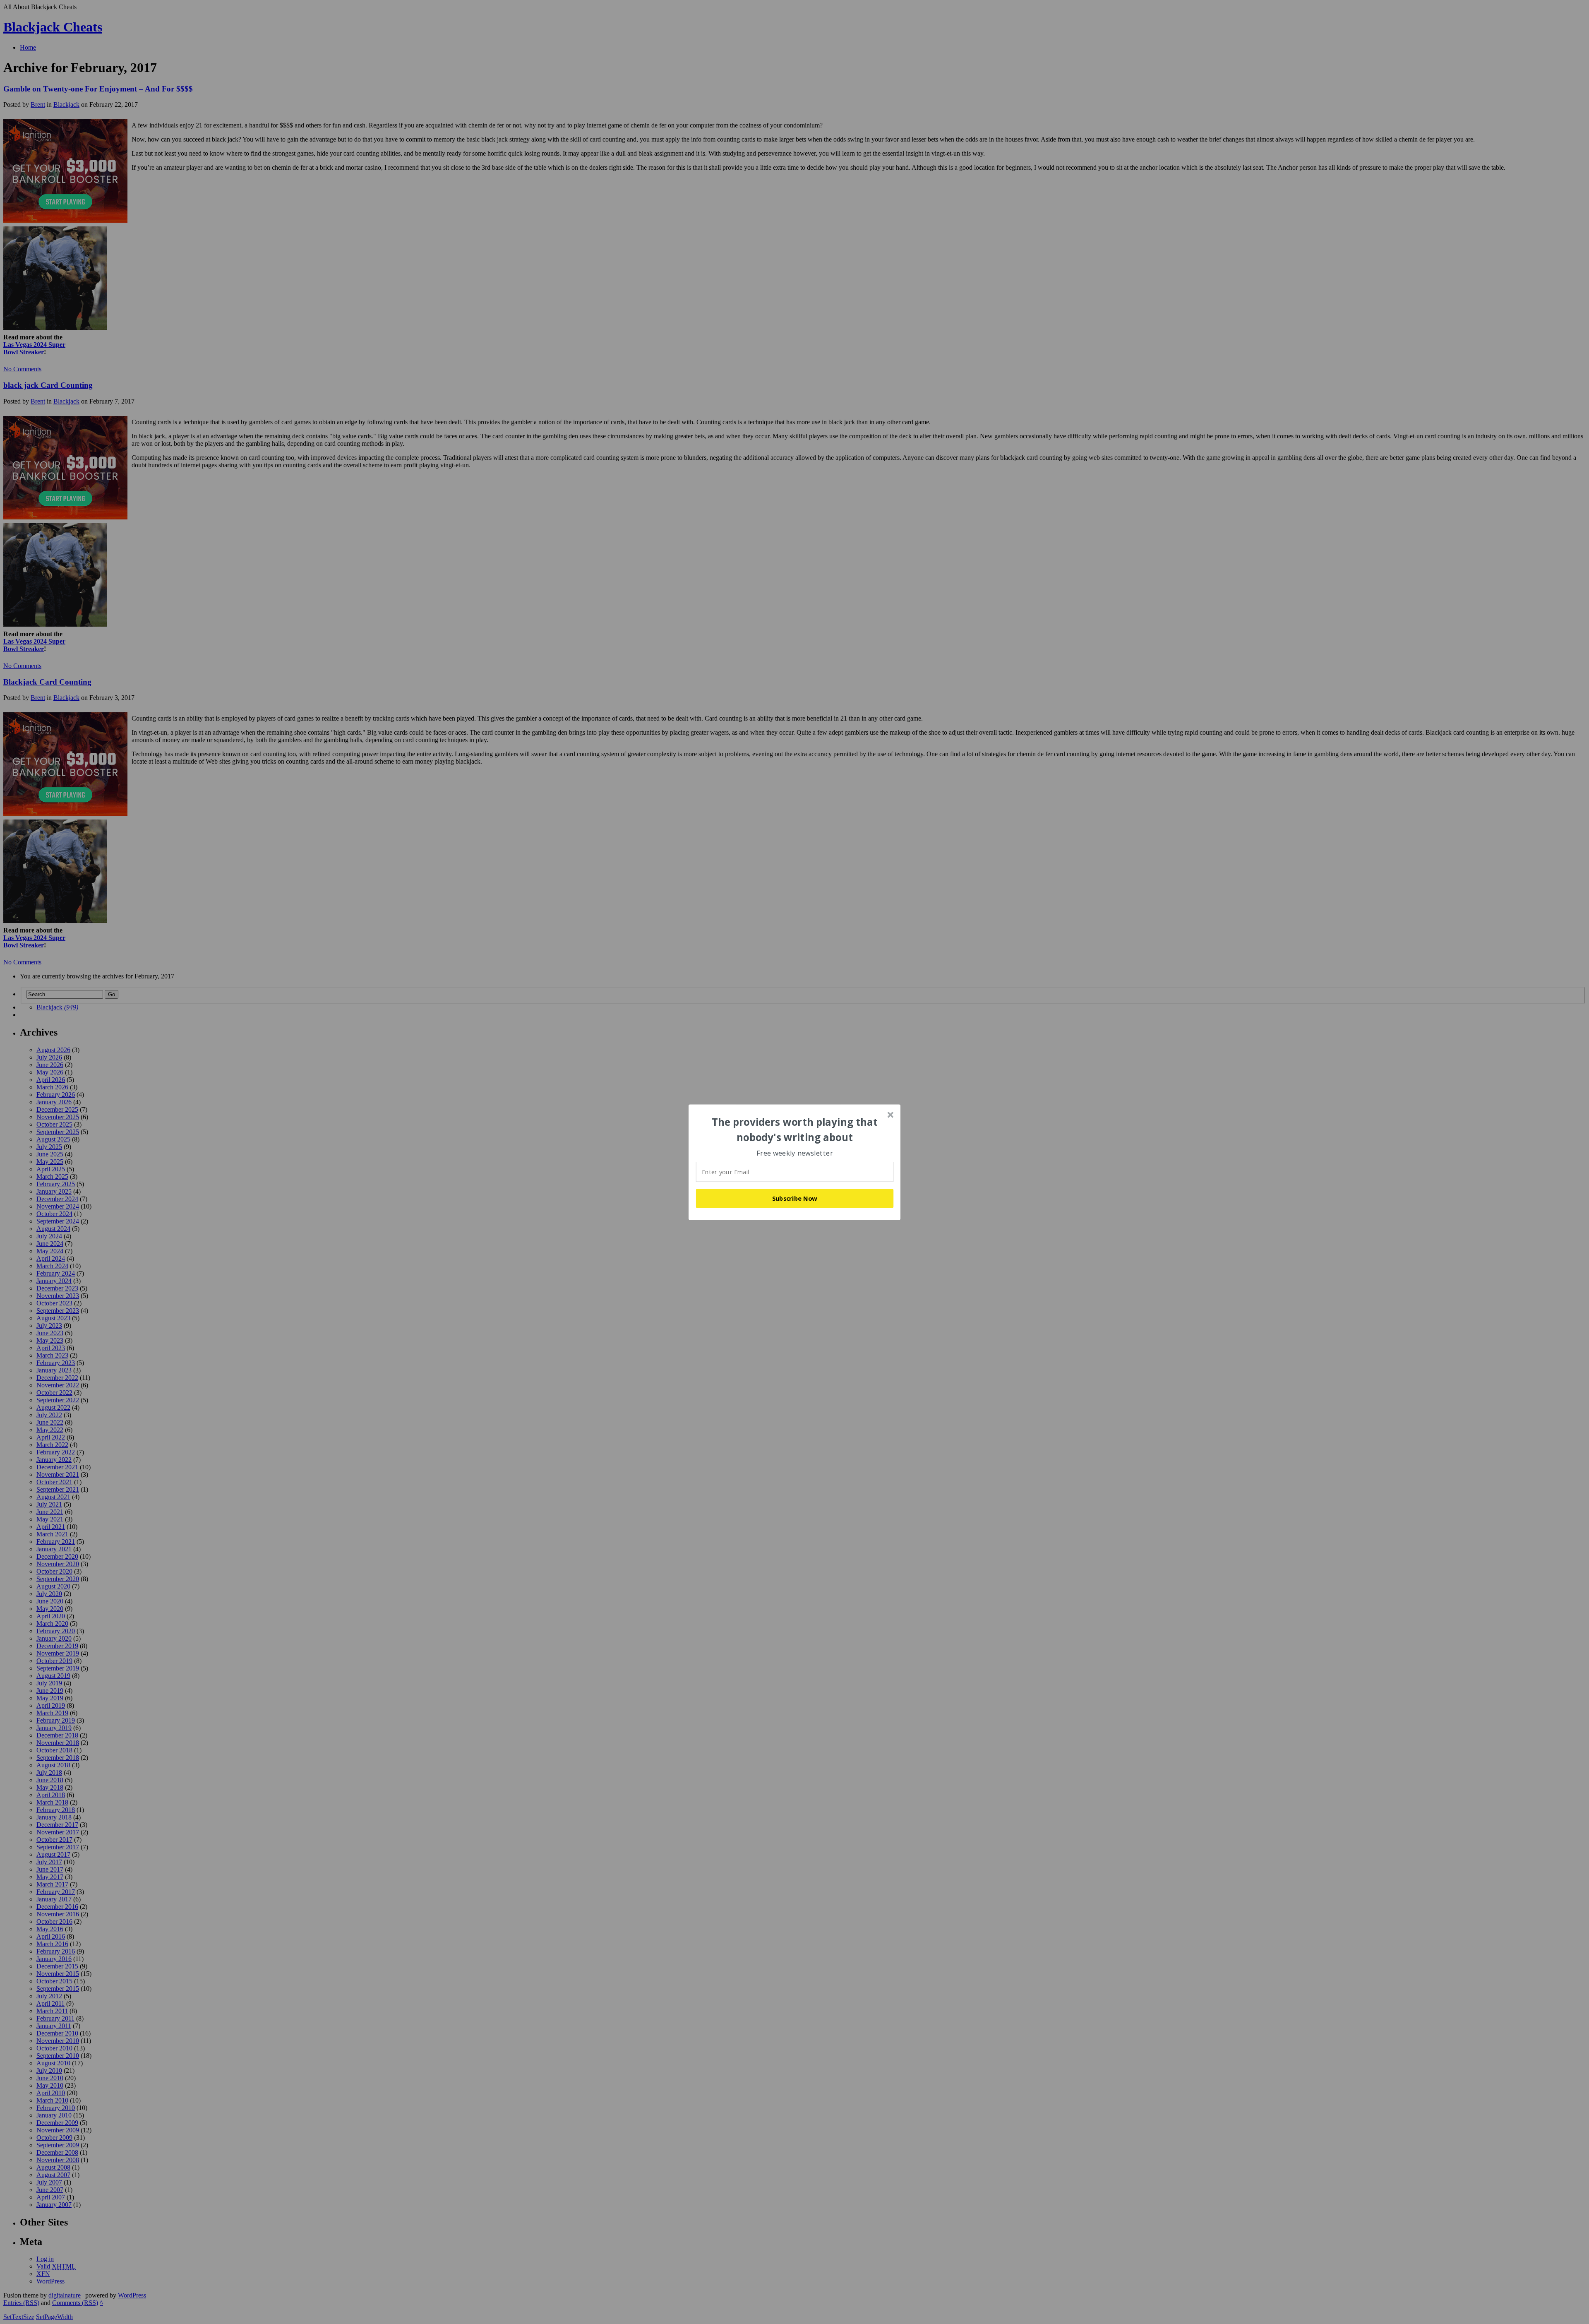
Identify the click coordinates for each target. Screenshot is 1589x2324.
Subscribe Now (795, 1198)
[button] (795, 1130)
